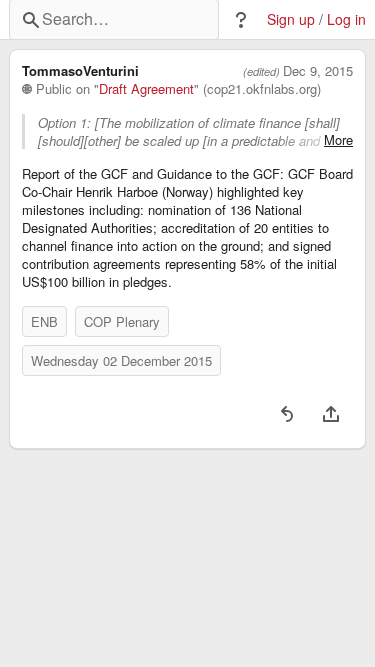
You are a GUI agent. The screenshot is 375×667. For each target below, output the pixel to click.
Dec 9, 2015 (318, 71)
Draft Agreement (146, 89)
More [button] (338, 140)
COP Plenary (122, 321)
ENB (44, 321)
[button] (241, 20)
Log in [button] (346, 19)
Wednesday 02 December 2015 (121, 360)
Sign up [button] (291, 19)
